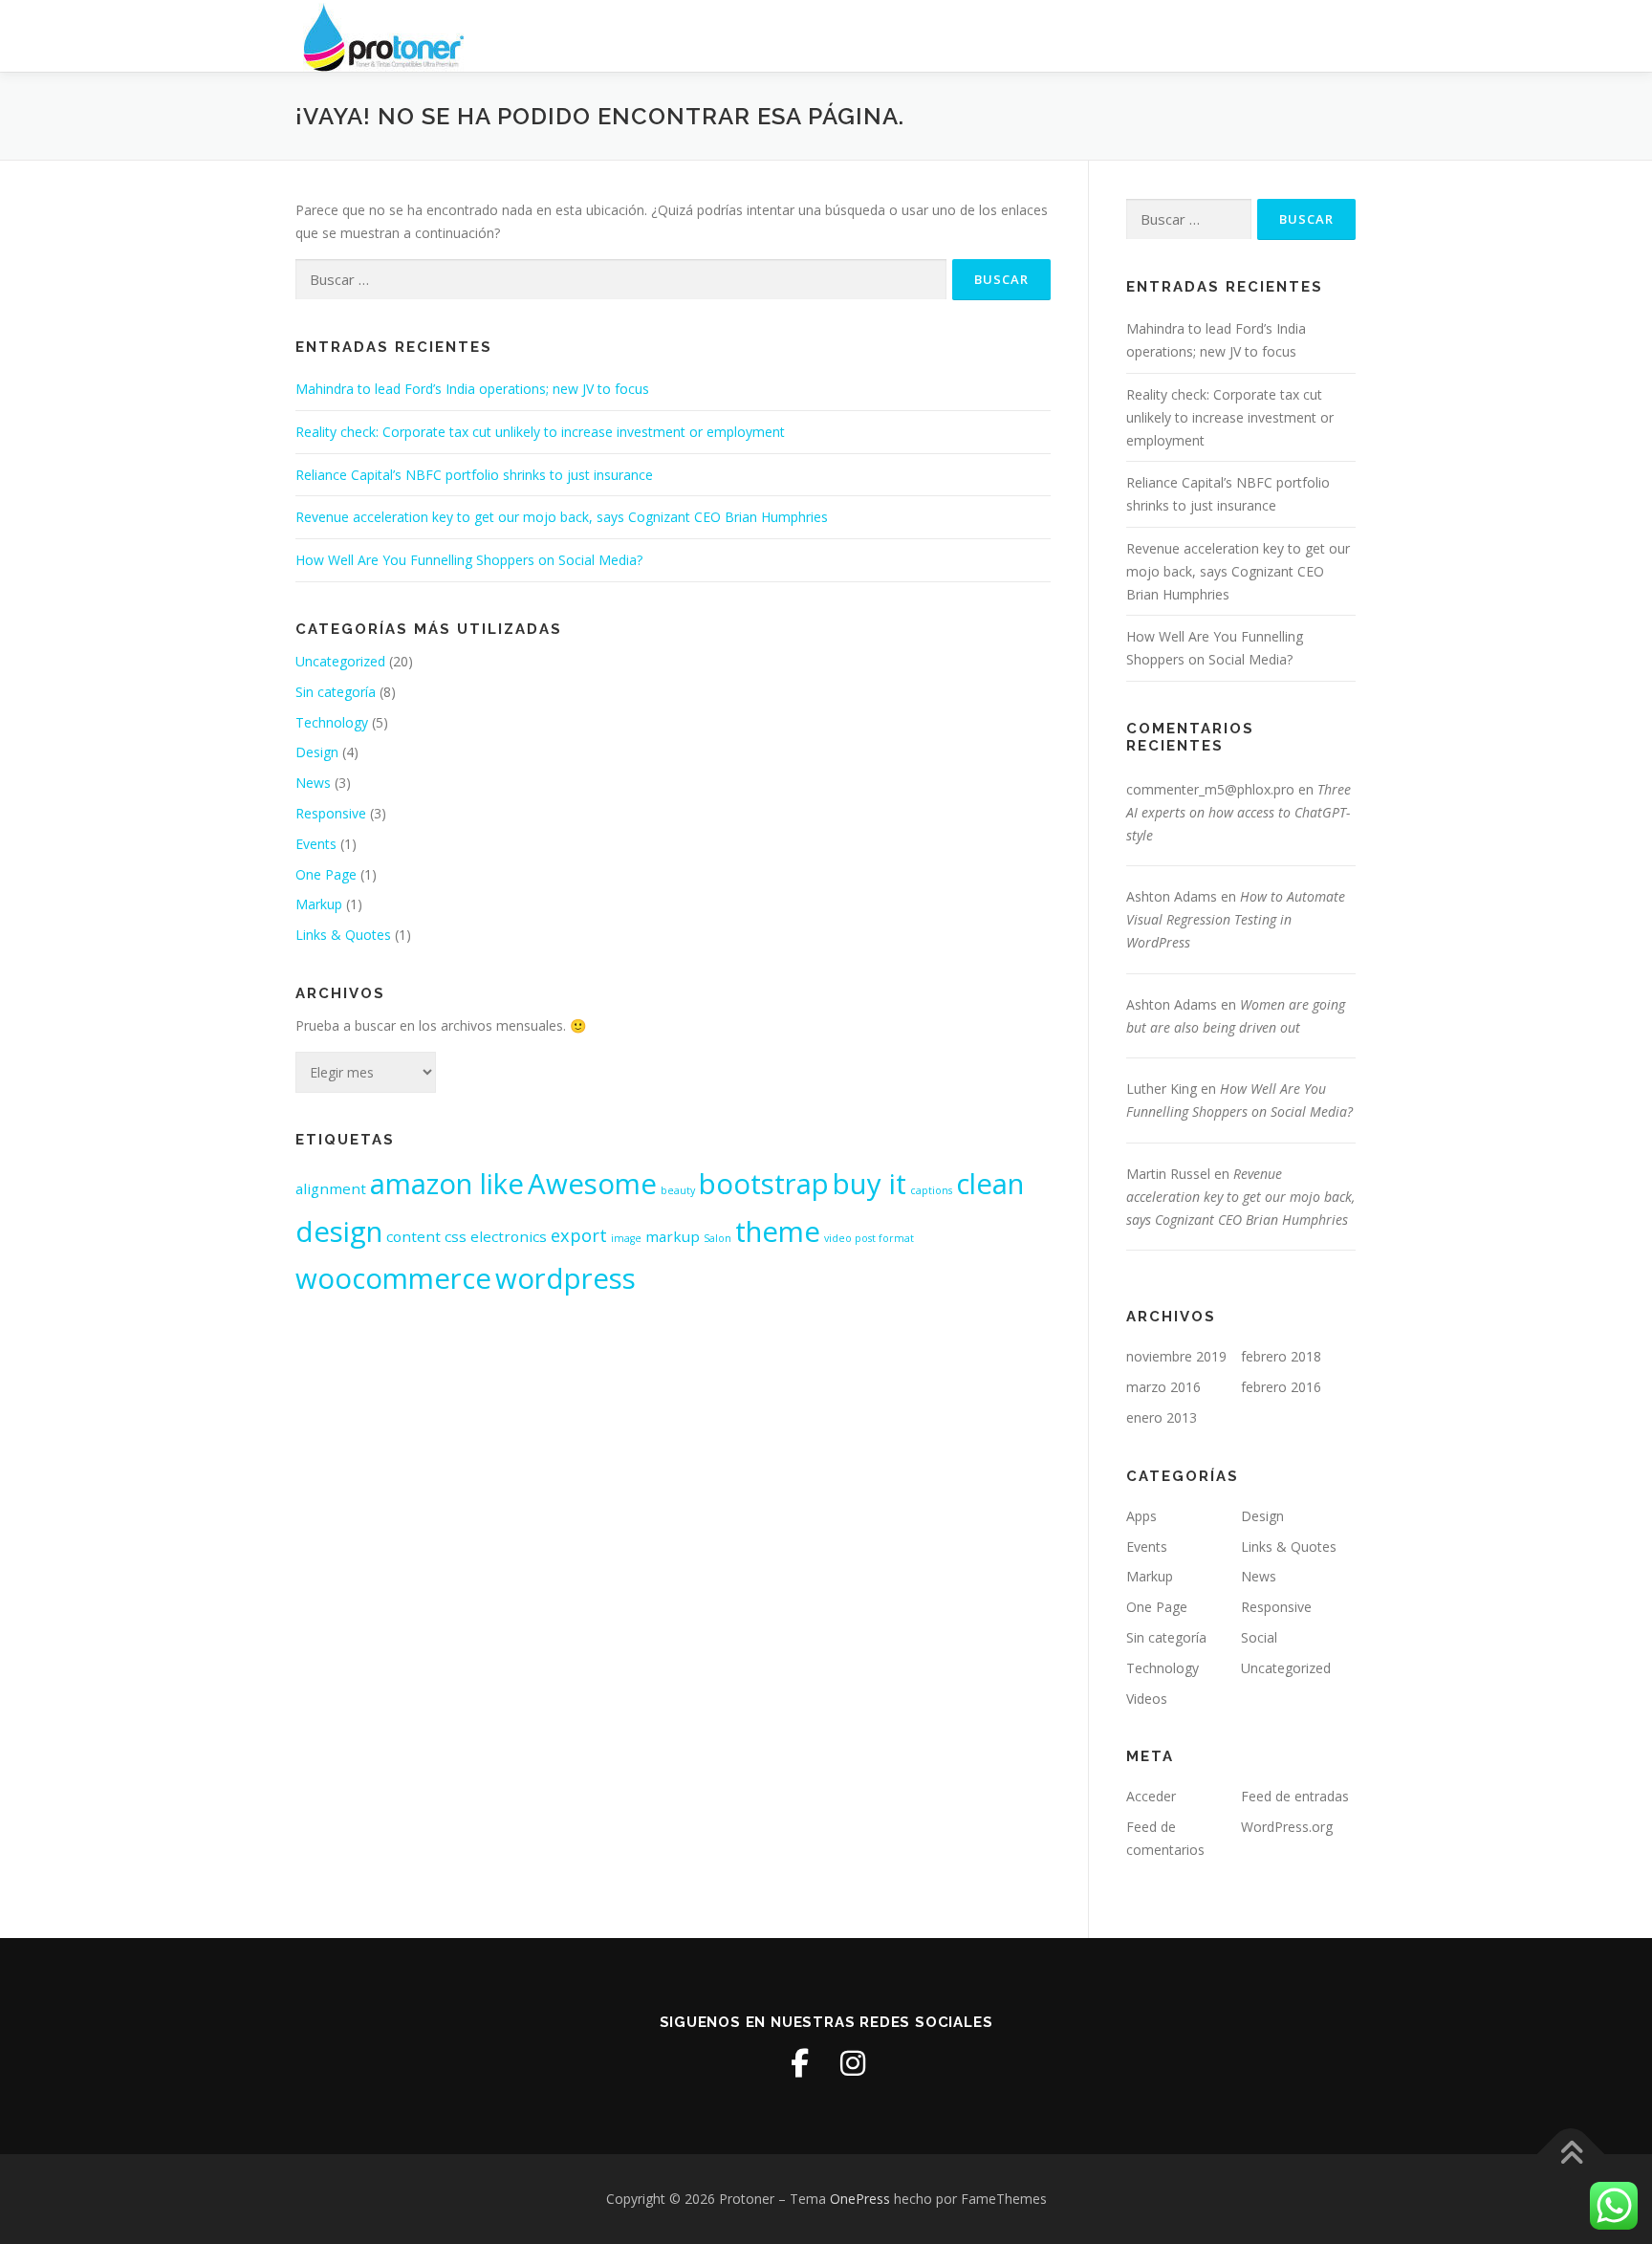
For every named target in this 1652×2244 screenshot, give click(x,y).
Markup (319, 904)
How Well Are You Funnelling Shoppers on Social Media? (469, 560)
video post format (869, 1238)
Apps (1141, 1516)
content (413, 1236)
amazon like (447, 1184)
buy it (869, 1184)
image (626, 1238)
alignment (331, 1188)
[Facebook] (799, 2063)
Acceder (1151, 1796)
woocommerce (393, 1278)
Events (316, 844)
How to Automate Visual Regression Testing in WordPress (1236, 919)
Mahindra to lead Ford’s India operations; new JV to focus (472, 389)
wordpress (565, 1278)
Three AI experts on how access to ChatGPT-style (1239, 812)
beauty (678, 1190)
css (456, 1236)
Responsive (331, 813)
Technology (332, 722)
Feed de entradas (1295, 1796)
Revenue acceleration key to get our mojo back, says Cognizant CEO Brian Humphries (562, 517)
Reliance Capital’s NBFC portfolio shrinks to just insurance (474, 475)
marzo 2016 (1163, 1387)
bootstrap (764, 1184)
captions (931, 1190)
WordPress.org (1287, 1827)
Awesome (592, 1184)
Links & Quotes (343, 935)
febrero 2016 (1281, 1387)
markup (673, 1236)
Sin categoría (336, 692)
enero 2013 (1162, 1417)
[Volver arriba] (1571, 2155)
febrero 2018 (1281, 1356)
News (313, 783)
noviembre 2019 (1176, 1356)
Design (317, 752)
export (579, 1235)
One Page (326, 874)
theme (778, 1231)
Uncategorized (340, 661)
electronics (509, 1236)
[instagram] (853, 2063)
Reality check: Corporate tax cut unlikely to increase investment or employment (540, 432)
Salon (717, 1238)
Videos (1147, 1699)
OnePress (860, 2199)
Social (1259, 1637)
